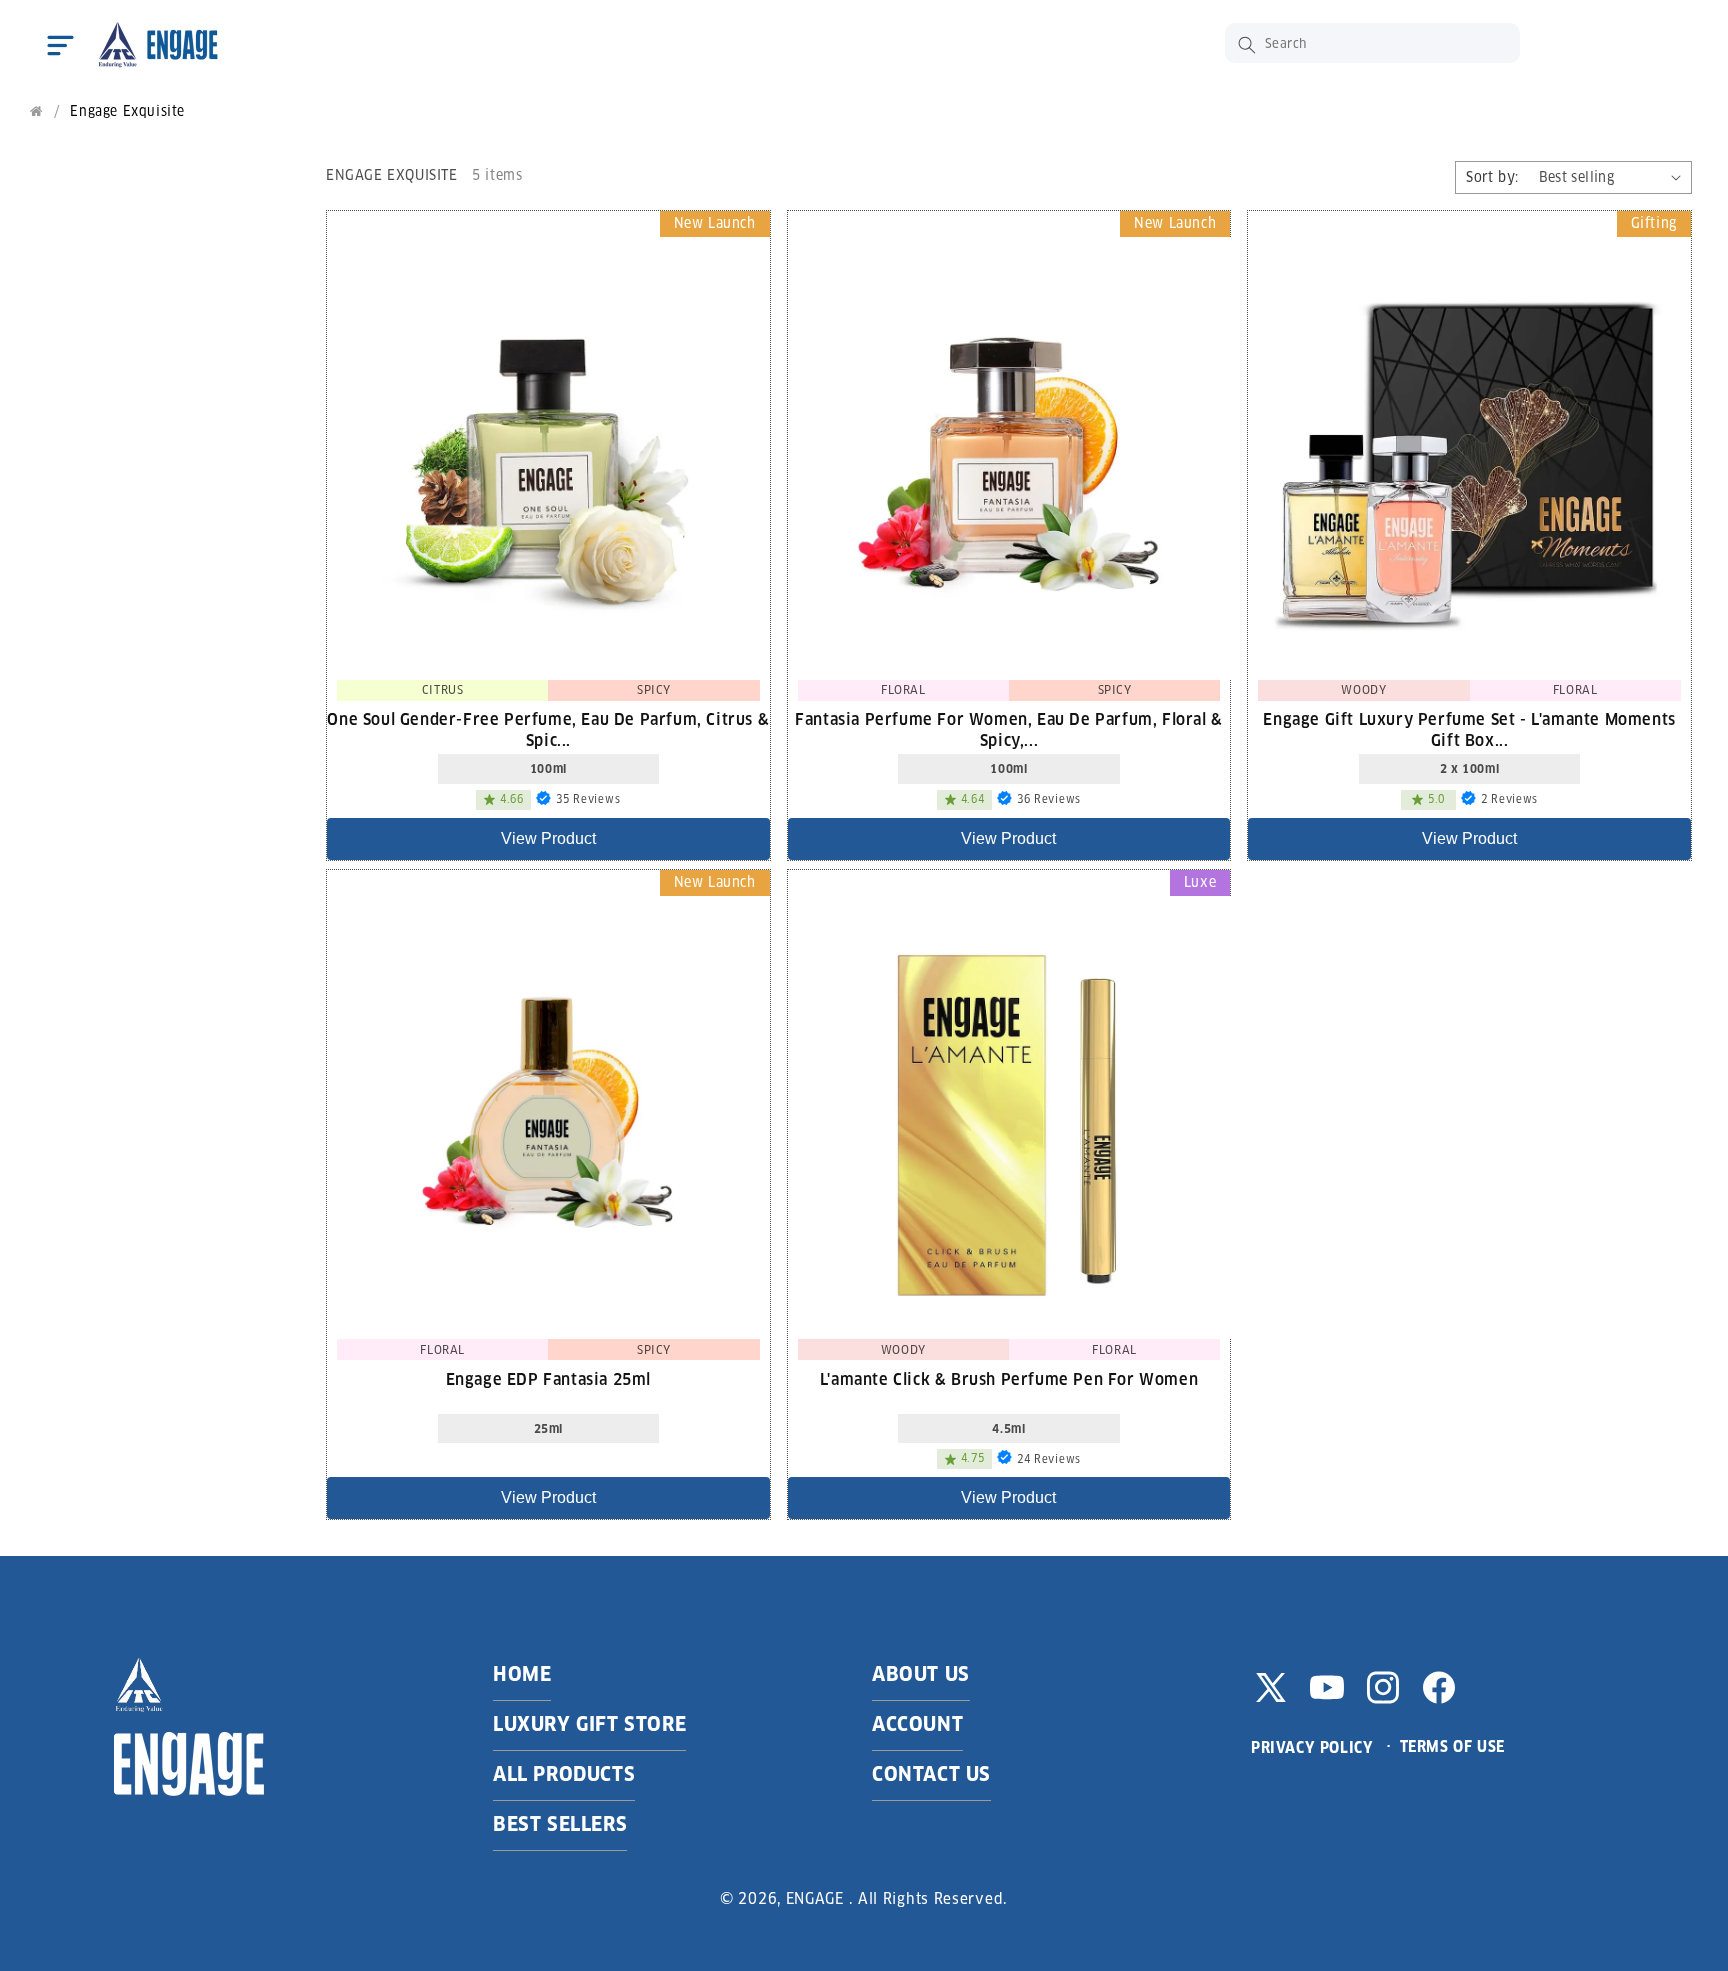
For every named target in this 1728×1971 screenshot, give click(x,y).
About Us (921, 1674)
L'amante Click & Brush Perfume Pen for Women (1009, 1379)
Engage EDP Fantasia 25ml (548, 1379)
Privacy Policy (1312, 1747)
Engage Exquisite (127, 111)
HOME (522, 1674)
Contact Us (931, 1774)
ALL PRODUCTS (564, 1774)
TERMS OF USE (1452, 1746)
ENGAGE (815, 1898)
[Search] (1247, 45)
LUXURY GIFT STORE (589, 1724)
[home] (157, 45)
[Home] (37, 111)
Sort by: (1492, 177)
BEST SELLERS (560, 1824)
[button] (60, 45)
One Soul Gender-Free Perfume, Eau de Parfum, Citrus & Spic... (548, 729)
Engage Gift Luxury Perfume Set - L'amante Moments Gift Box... (1469, 729)
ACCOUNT (917, 1724)
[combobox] (1372, 43)
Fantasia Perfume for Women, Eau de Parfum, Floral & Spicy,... (1009, 729)
